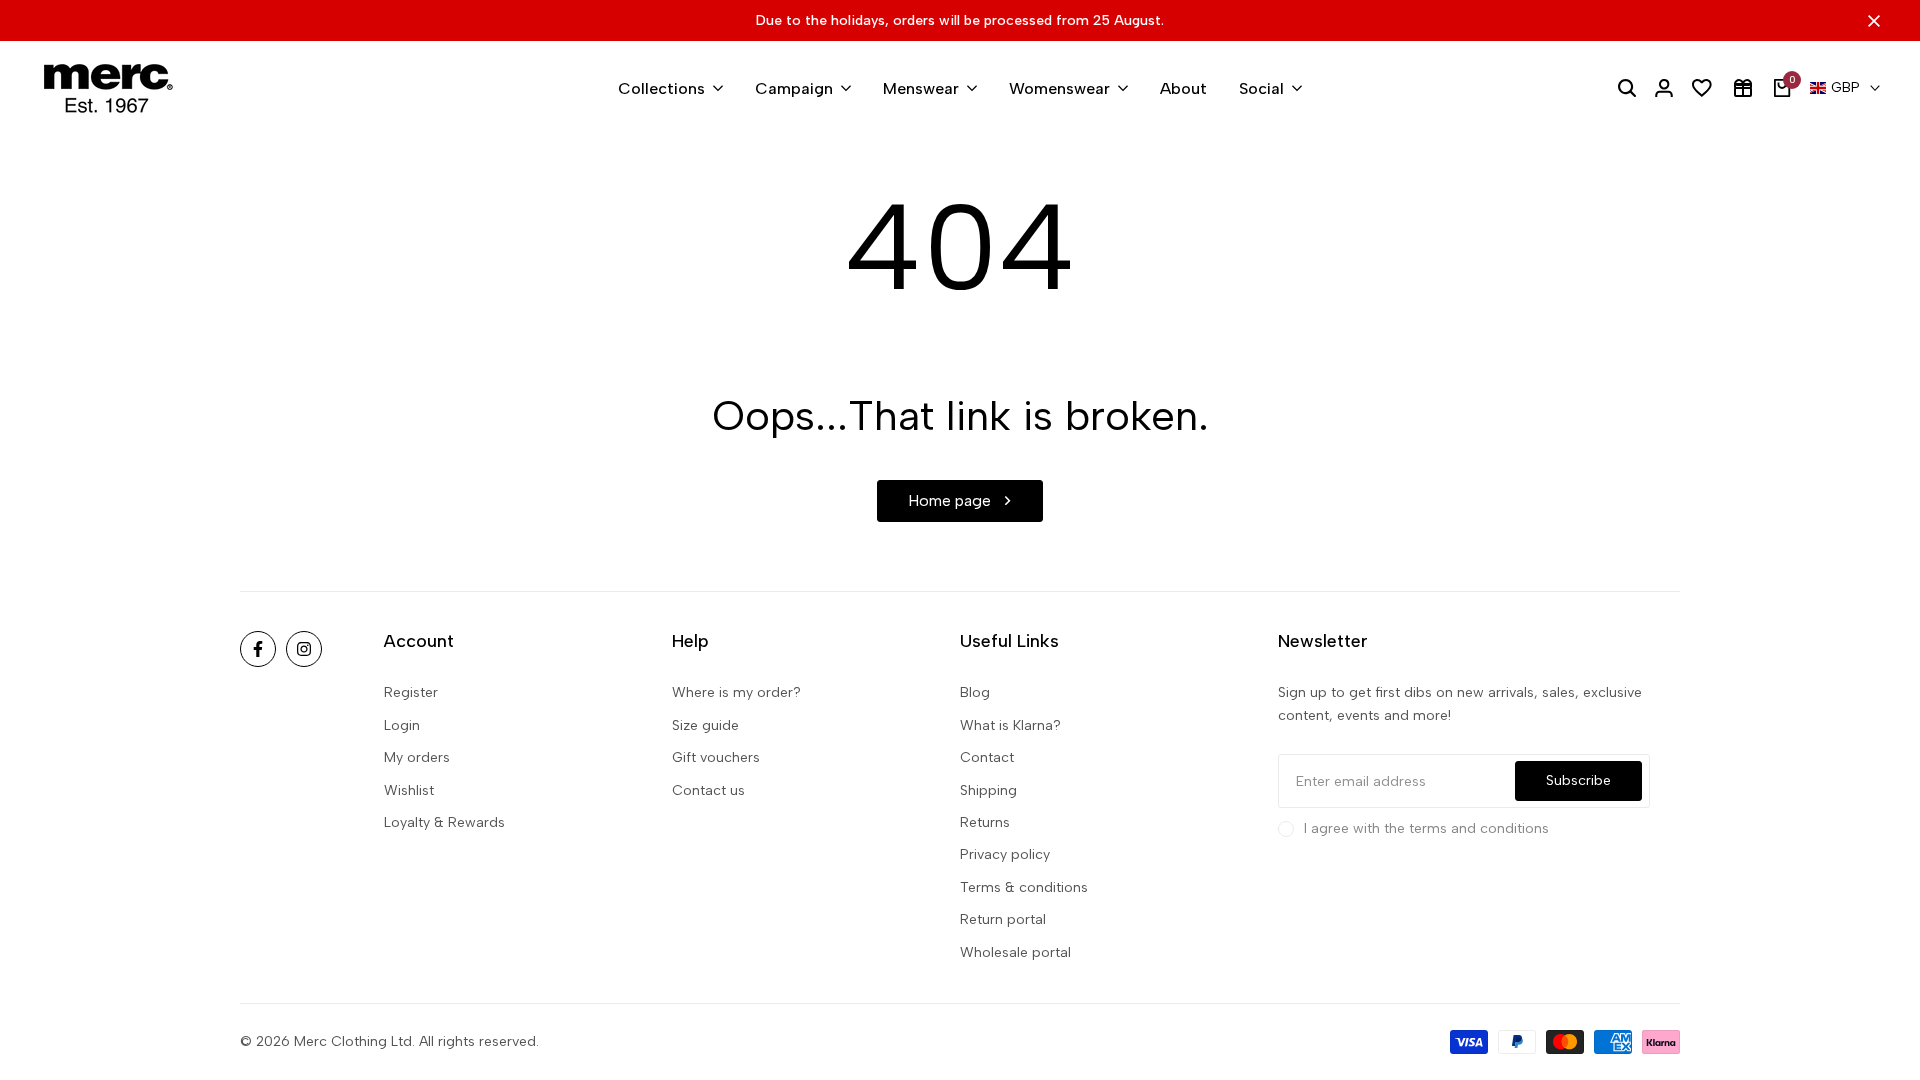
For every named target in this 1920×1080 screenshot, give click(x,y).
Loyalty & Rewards (444, 822)
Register (411, 692)
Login (402, 725)
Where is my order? (736, 692)
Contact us (708, 790)
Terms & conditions (1024, 887)
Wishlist (409, 790)
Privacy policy (1005, 854)
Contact (987, 757)
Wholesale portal (1015, 952)
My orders (417, 757)
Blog (975, 692)
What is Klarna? (1010, 725)
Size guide (705, 725)
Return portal (1003, 919)
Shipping (988, 790)
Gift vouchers (716, 757)
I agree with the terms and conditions (1426, 828)
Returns (985, 822)
